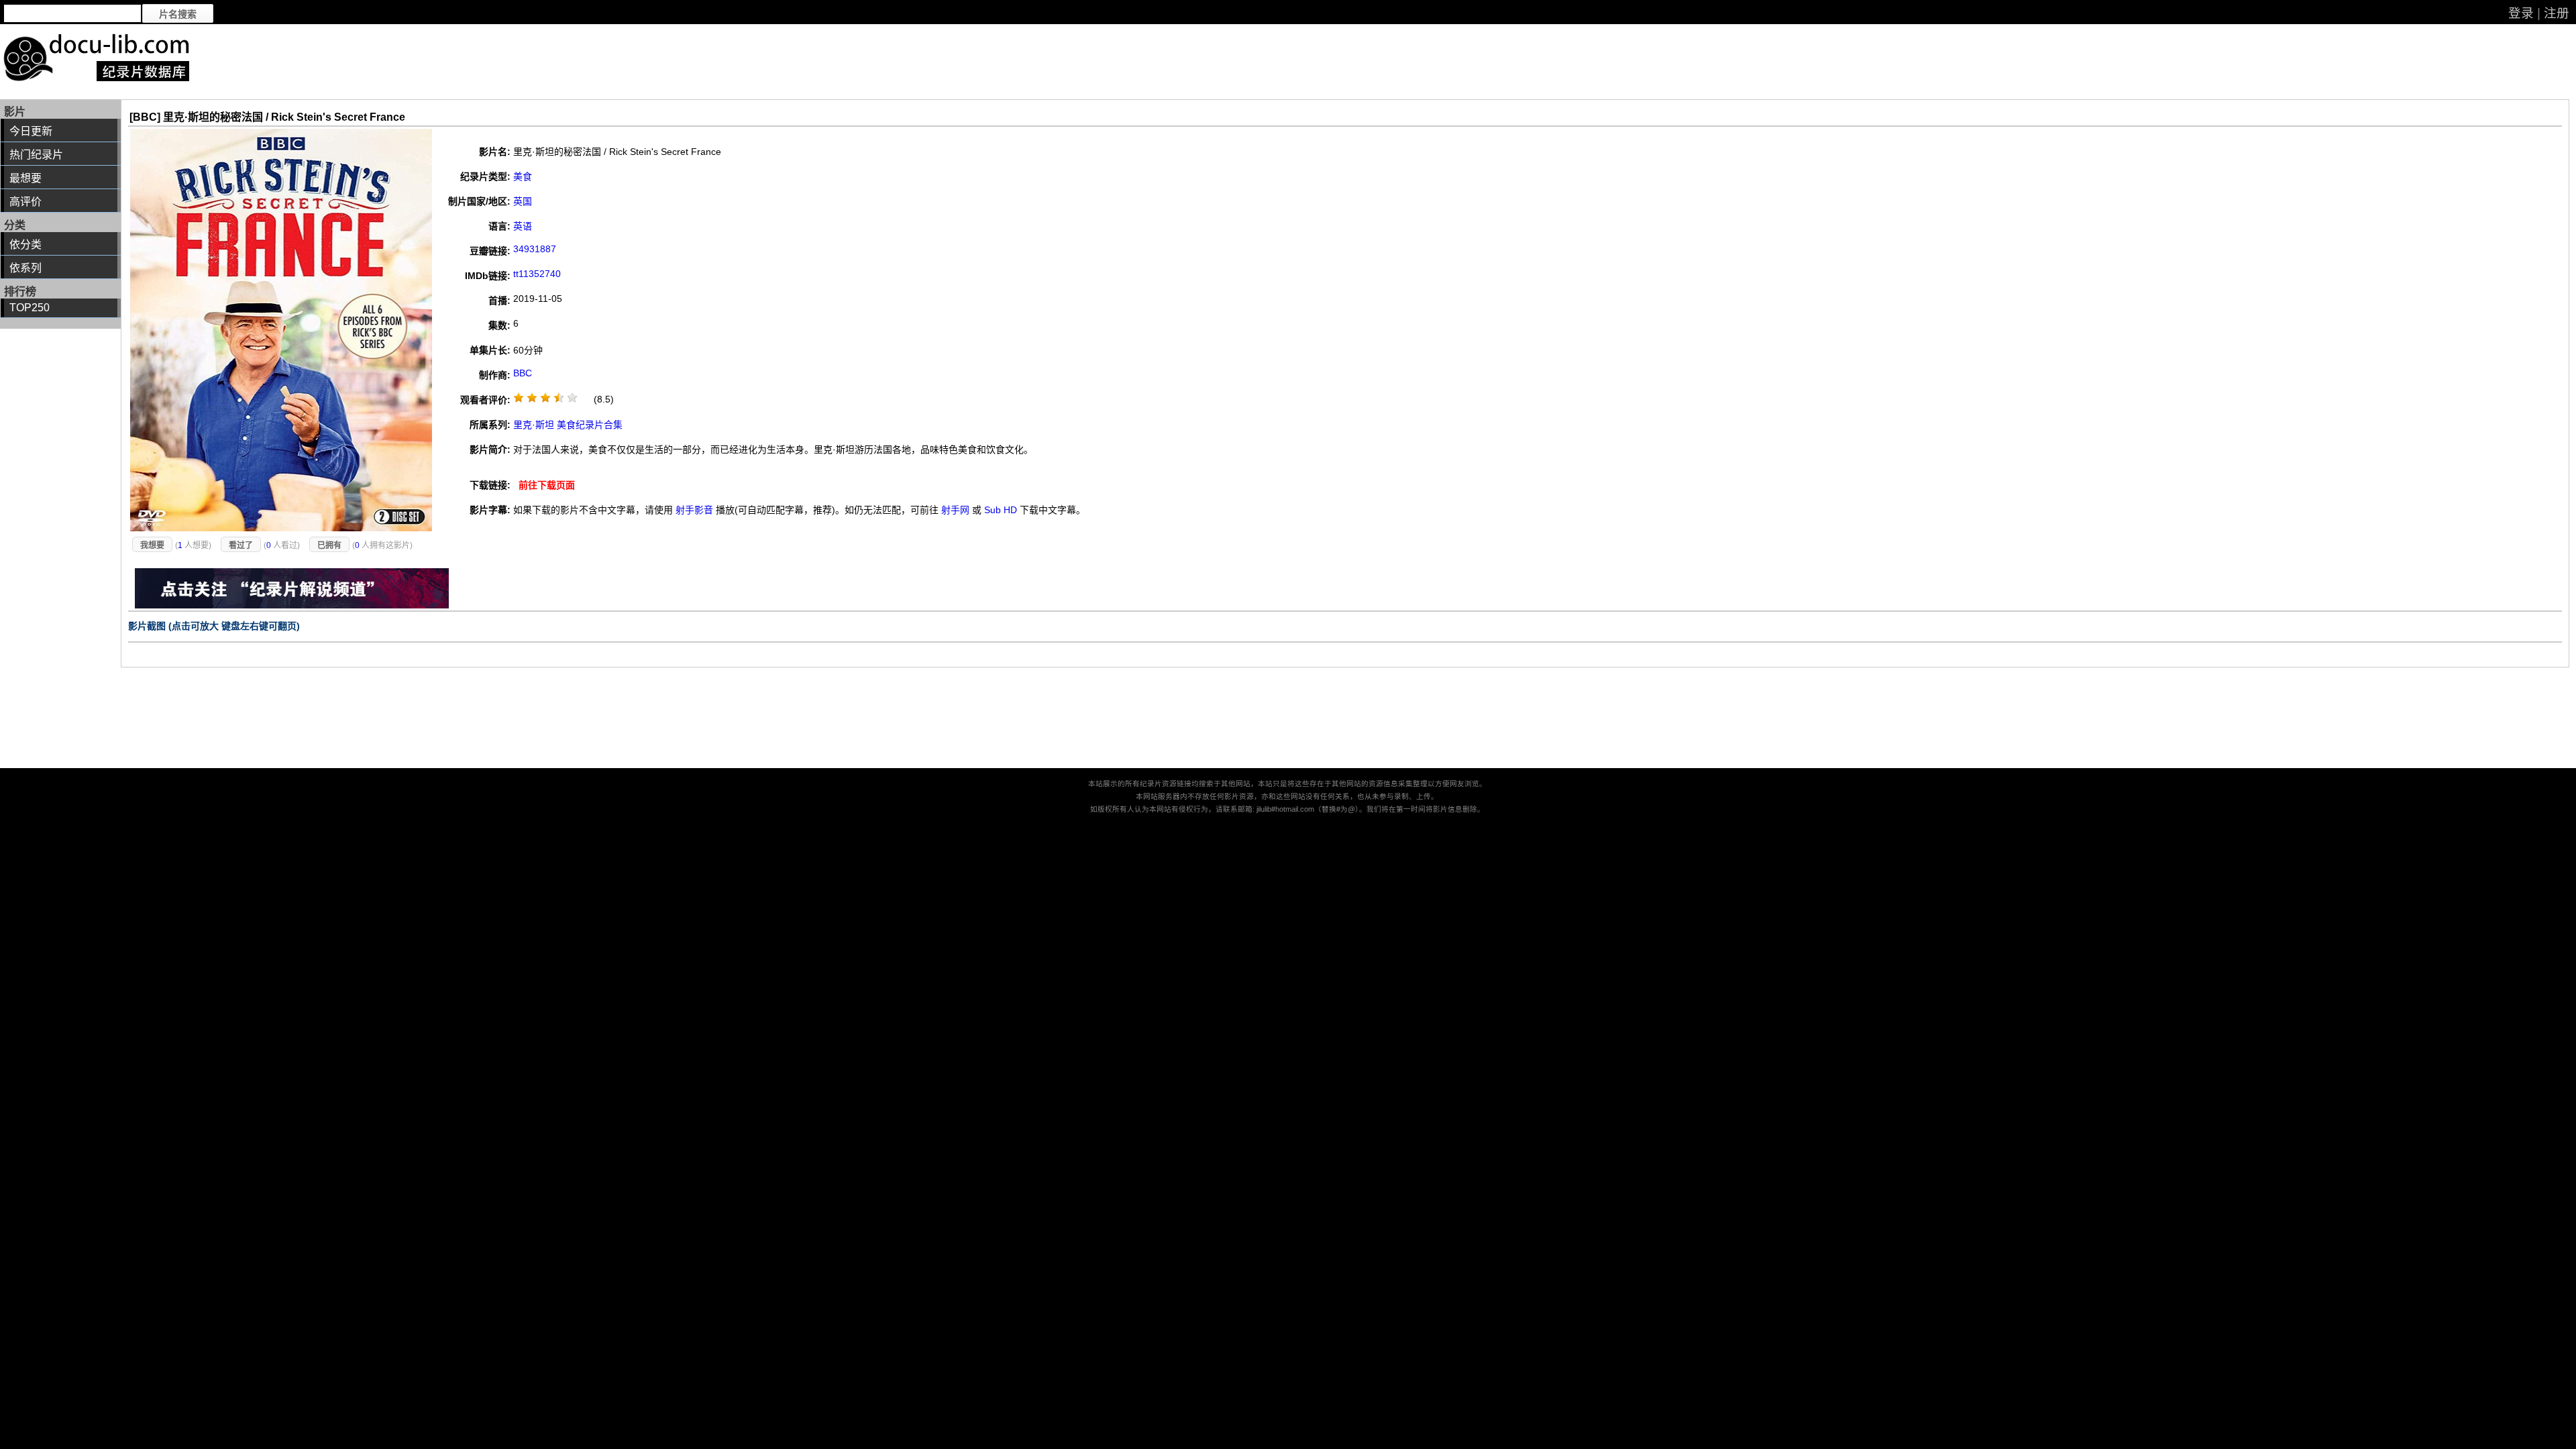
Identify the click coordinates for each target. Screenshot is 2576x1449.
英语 (523, 226)
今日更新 (31, 131)
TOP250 (30, 308)
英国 (523, 201)
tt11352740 (537, 274)
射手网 (955, 510)
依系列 (25, 268)
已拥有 (329, 545)
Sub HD (1001, 510)
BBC (523, 373)
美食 (523, 176)
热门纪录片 (36, 155)
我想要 (152, 545)
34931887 (535, 249)
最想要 (25, 178)
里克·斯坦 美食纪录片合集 (568, 425)
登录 (2521, 13)
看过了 (241, 545)
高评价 (25, 202)
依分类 (25, 245)
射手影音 (694, 510)
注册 (2557, 13)
